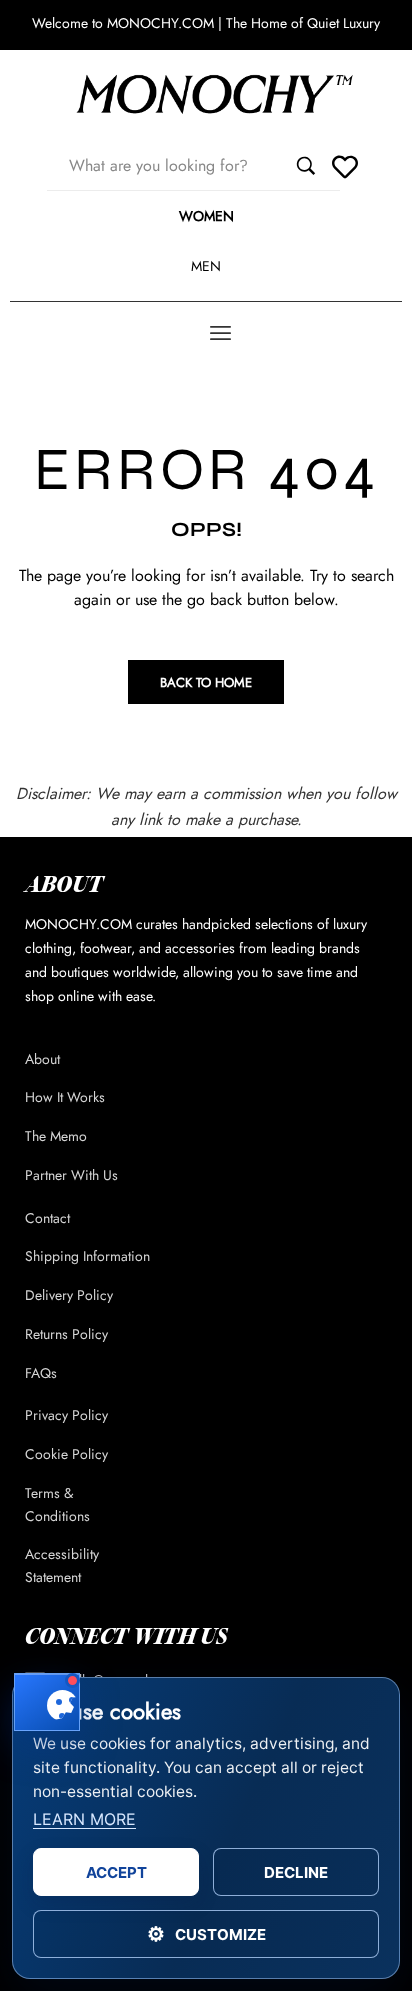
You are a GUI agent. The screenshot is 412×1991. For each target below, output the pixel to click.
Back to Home (206, 682)
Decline (296, 1872)
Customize (206, 1934)
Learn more (84, 1819)
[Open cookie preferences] (47, 1702)
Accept (116, 1872)
